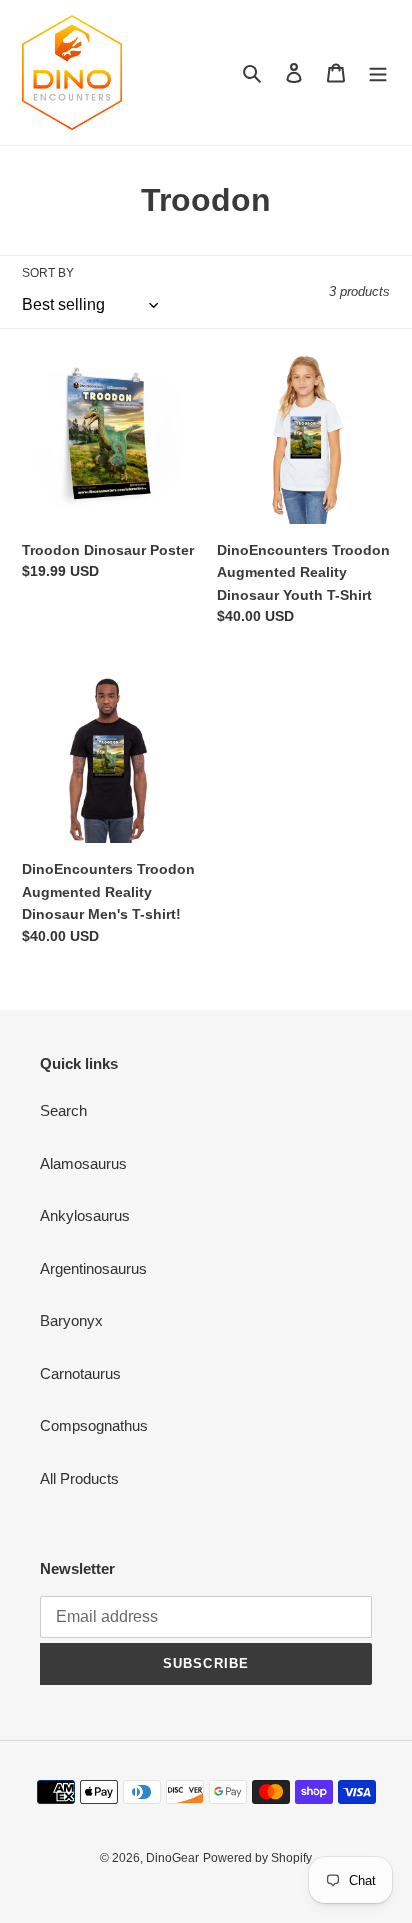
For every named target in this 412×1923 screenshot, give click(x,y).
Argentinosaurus (93, 1268)
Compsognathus (94, 1425)
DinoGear (172, 1858)
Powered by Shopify (257, 1858)
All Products (79, 1478)
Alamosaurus (83, 1163)
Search (63, 1110)
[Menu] (378, 72)
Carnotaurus (80, 1373)
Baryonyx (71, 1320)
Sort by (48, 273)
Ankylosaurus (85, 1215)
